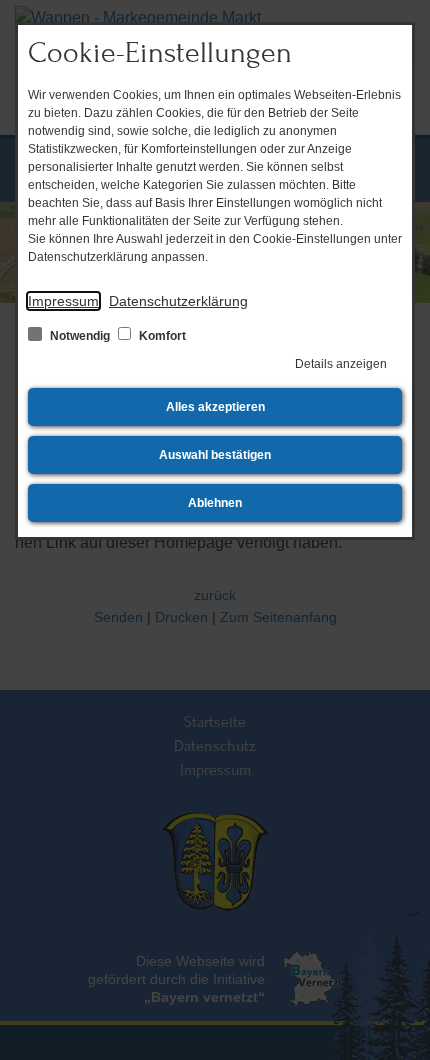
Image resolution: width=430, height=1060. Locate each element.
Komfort (161, 336)
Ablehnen (215, 503)
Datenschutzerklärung (178, 301)
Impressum (63, 301)
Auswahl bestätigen (215, 455)
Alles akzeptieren (215, 407)
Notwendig (80, 336)
